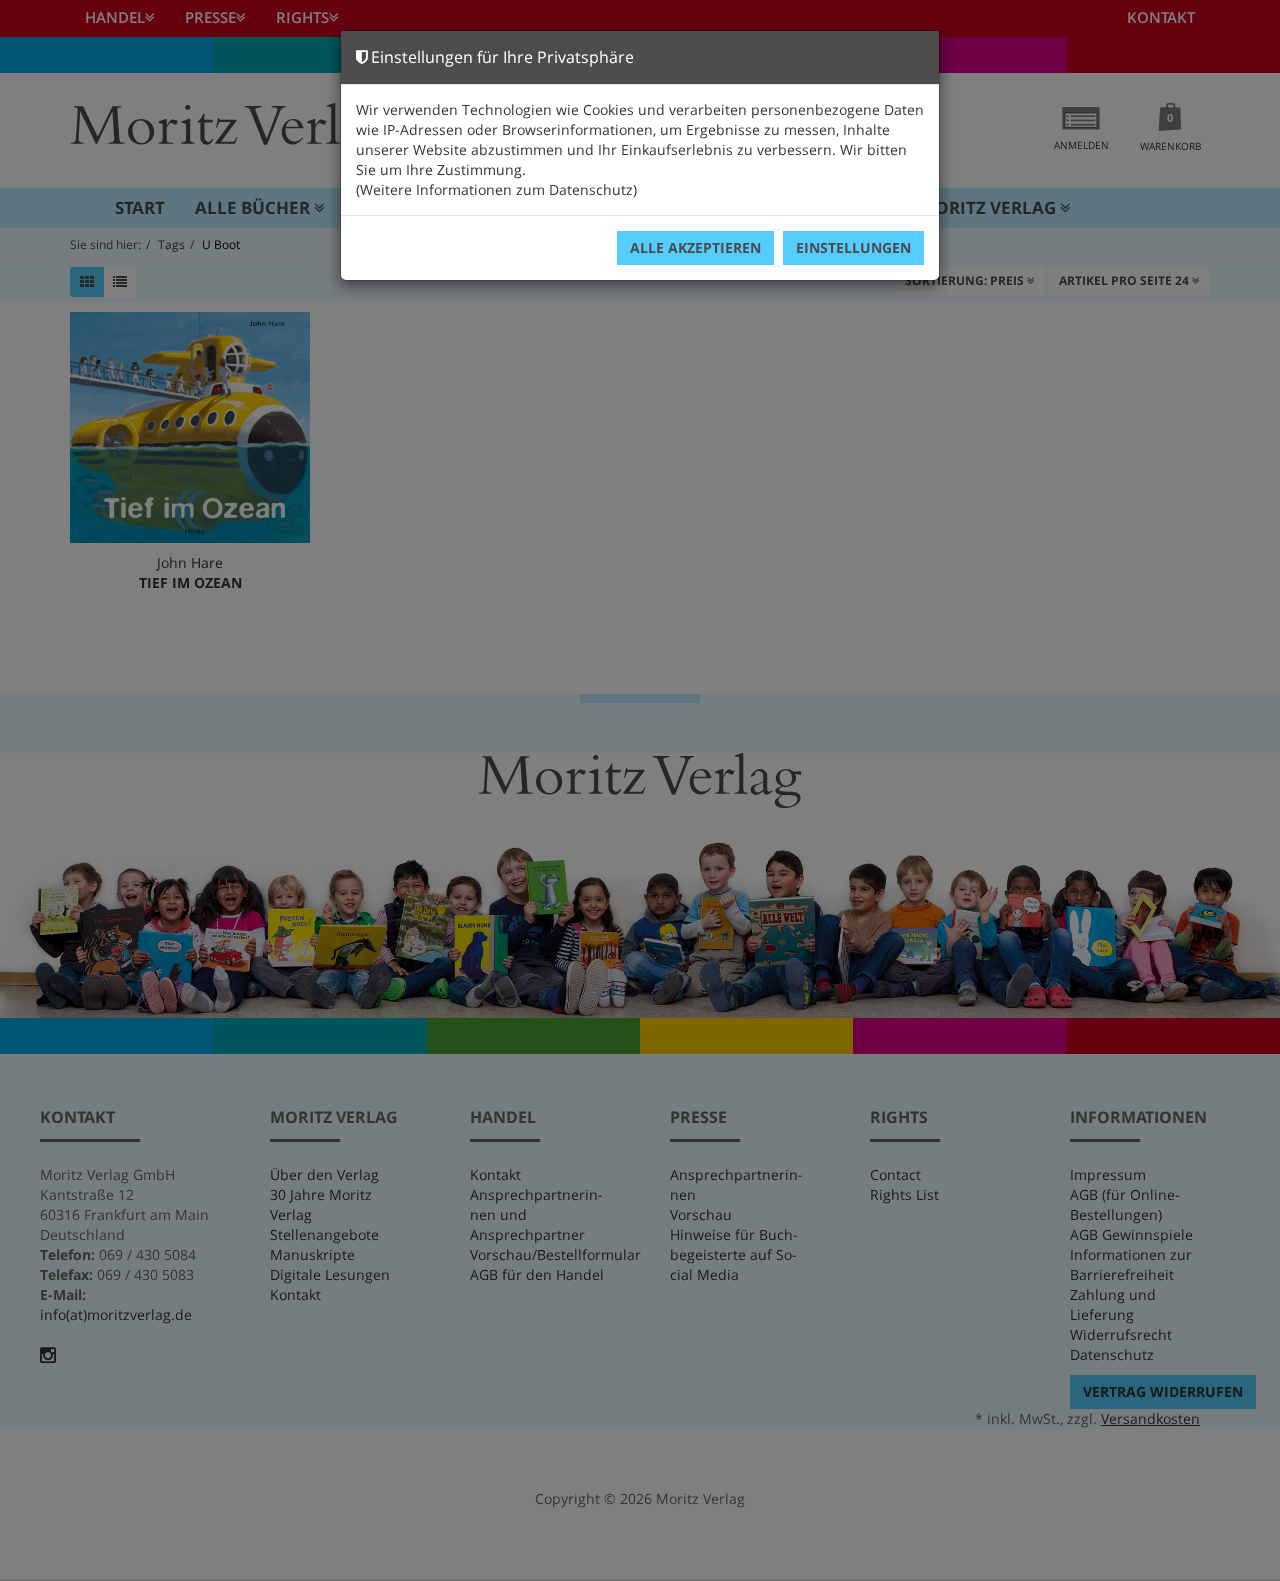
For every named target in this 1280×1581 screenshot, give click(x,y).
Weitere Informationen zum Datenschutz (496, 189)
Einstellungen (853, 247)
